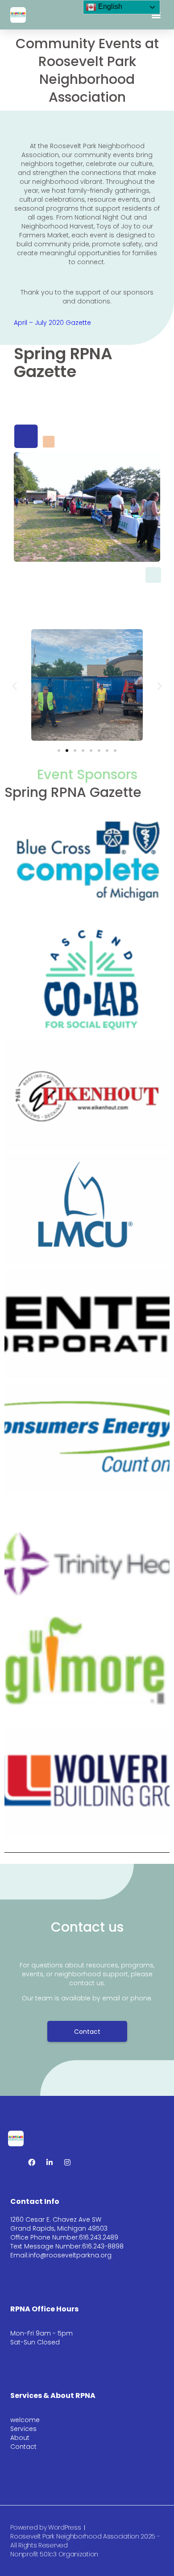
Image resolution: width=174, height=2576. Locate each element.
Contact (23, 2447)
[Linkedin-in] (50, 2162)
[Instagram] (67, 2162)
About (20, 2438)
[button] (156, 15)
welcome (25, 2420)
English (109, 6)
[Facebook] (32, 2162)
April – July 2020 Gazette (52, 323)
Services (23, 2429)
